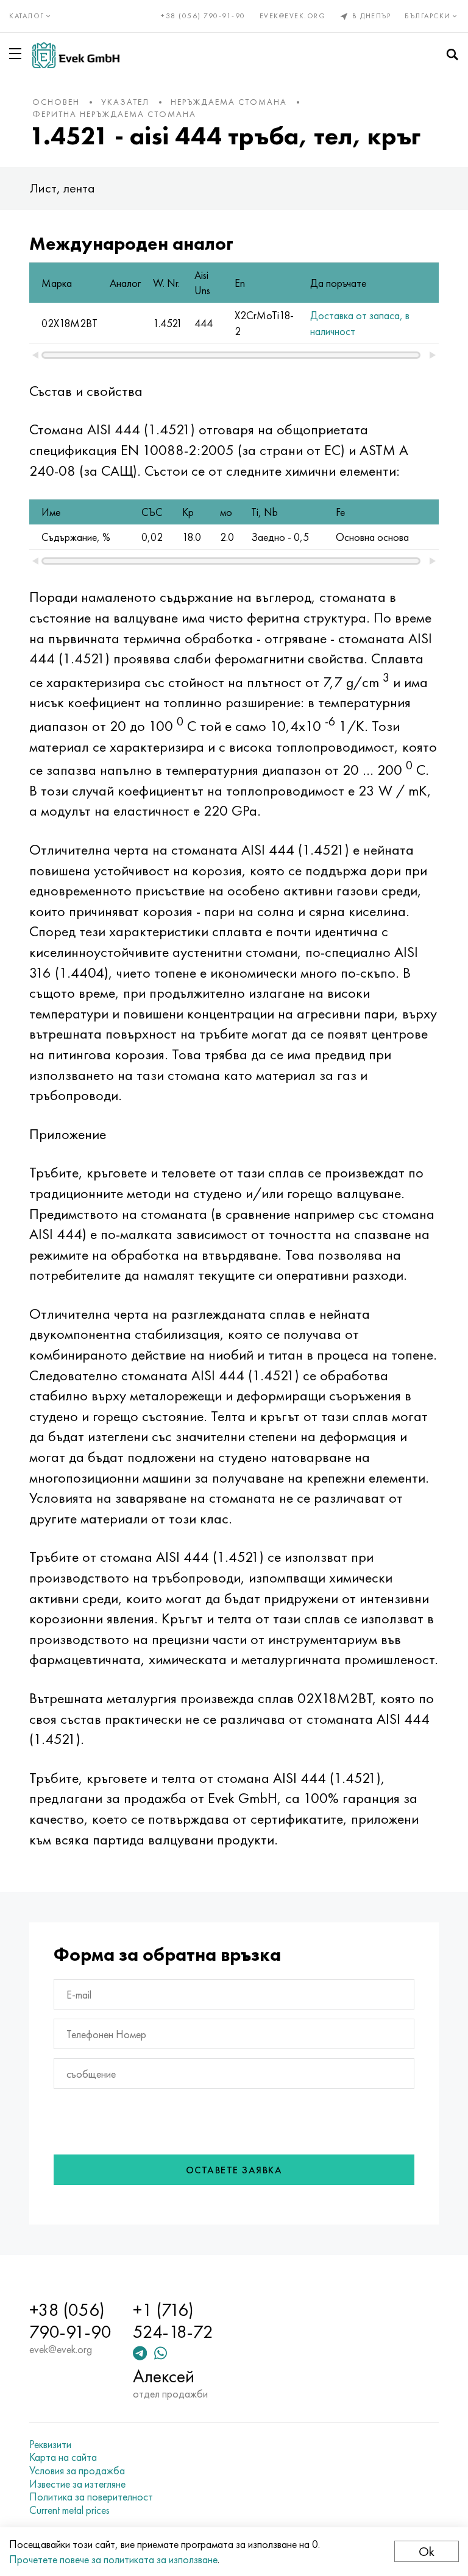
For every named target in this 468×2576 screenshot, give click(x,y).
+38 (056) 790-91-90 (203, 16)
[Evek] (76, 55)
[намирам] (452, 55)
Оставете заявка (234, 2170)
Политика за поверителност (91, 2497)
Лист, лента (62, 188)
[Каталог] (18, 54)
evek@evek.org (293, 16)
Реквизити (50, 2444)
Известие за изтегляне (77, 2484)
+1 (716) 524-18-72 (173, 2321)
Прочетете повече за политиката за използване (113, 2559)
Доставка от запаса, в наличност (360, 323)
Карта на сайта (63, 2457)
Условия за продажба (77, 2471)
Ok (427, 2551)
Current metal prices (69, 2510)
